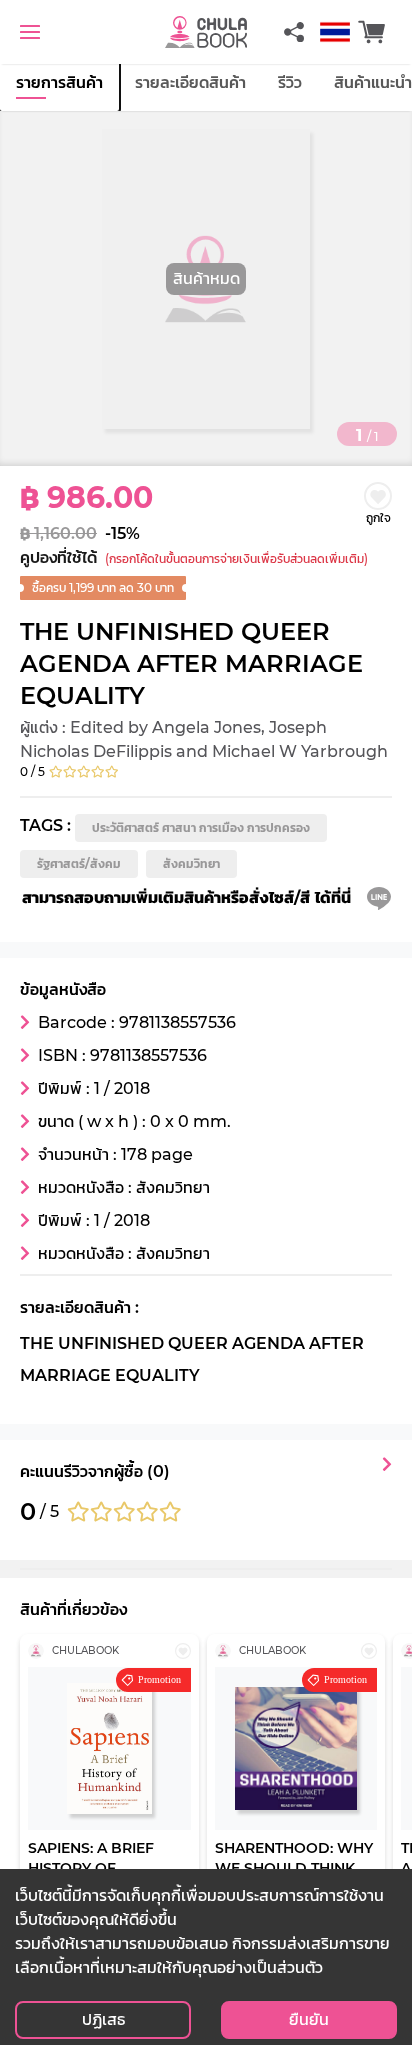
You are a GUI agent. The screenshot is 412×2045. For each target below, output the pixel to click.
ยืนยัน (309, 2019)
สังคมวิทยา (191, 863)
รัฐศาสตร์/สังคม (79, 863)
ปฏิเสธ (103, 2019)
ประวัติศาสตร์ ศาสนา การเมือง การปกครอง (201, 827)
